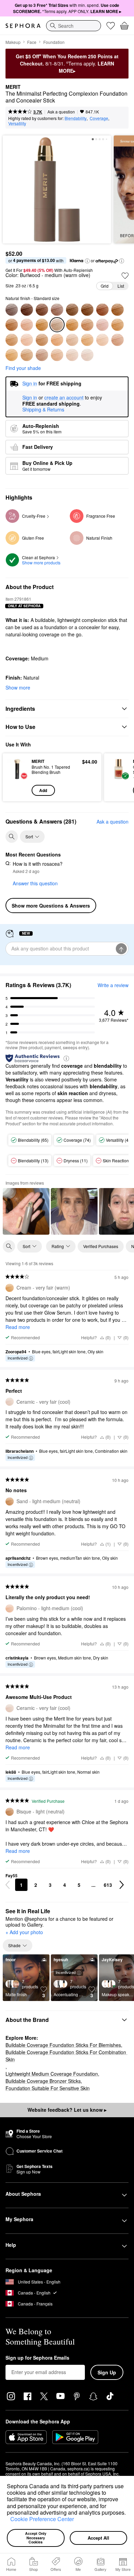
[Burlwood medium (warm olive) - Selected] (57, 325)
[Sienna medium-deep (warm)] (118, 310)
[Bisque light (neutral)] (42, 340)
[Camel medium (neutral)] (118, 325)
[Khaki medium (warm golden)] (72, 325)
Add (43, 790)
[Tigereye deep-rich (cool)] (72, 310)
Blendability (76, 118)
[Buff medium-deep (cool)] (42, 325)
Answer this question (35, 883)
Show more (18, 687)
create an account (64, 398)
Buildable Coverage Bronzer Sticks (43, 2081)
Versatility (17, 123)
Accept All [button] (98, 2538)
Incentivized (18, 1358)
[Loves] (111, 26)
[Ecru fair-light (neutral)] (87, 340)
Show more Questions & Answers (51, 906)
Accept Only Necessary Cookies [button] (36, 2538)
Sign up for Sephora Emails (37, 2358)
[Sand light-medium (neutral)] (12, 340)
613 (108, 1885)
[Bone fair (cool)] (42, 355)
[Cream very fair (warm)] (12, 355)
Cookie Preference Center (42, 2519)
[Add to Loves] (125, 276)
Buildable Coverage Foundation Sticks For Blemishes (63, 2045)
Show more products (41, 562)
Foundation (54, 42)
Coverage (99, 118)
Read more (18, 1327)
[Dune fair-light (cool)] (118, 340)
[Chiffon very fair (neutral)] (72, 355)
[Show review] (26, 1211)
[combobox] (74, 26)
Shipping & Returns (43, 409)
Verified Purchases (101, 1246)
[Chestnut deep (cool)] (102, 310)
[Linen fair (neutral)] (27, 355)
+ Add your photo (24, 1932)
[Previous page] (8, 1885)
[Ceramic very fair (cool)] (87, 355)
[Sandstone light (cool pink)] (102, 340)
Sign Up (107, 2372)
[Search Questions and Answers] (12, 837)
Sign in (30, 398)
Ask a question (61, 112)
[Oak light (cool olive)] (72, 340)
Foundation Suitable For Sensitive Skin (48, 2088)
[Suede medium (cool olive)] (87, 325)
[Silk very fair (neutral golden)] (57, 355)
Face (32, 42)
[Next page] (122, 1885)
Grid (105, 286)
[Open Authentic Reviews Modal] (66, 1058)
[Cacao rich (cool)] (42, 310)
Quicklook (17, 777)
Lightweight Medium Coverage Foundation (52, 2074)
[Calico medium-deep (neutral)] (27, 325)
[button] (8, 2520)
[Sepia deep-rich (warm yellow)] (87, 310)
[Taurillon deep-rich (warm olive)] (57, 310)
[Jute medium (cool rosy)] (102, 325)
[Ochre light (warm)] (57, 340)
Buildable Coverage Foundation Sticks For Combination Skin (66, 2056)
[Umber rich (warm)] (27, 310)
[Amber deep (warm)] (12, 325)
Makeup (13, 42)
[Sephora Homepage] (23, 26)
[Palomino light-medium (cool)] (27, 340)
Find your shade (23, 368)
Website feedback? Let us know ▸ (67, 2110)
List (121, 286)
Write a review (113, 985)
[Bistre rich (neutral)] (12, 310)
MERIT (13, 87)
